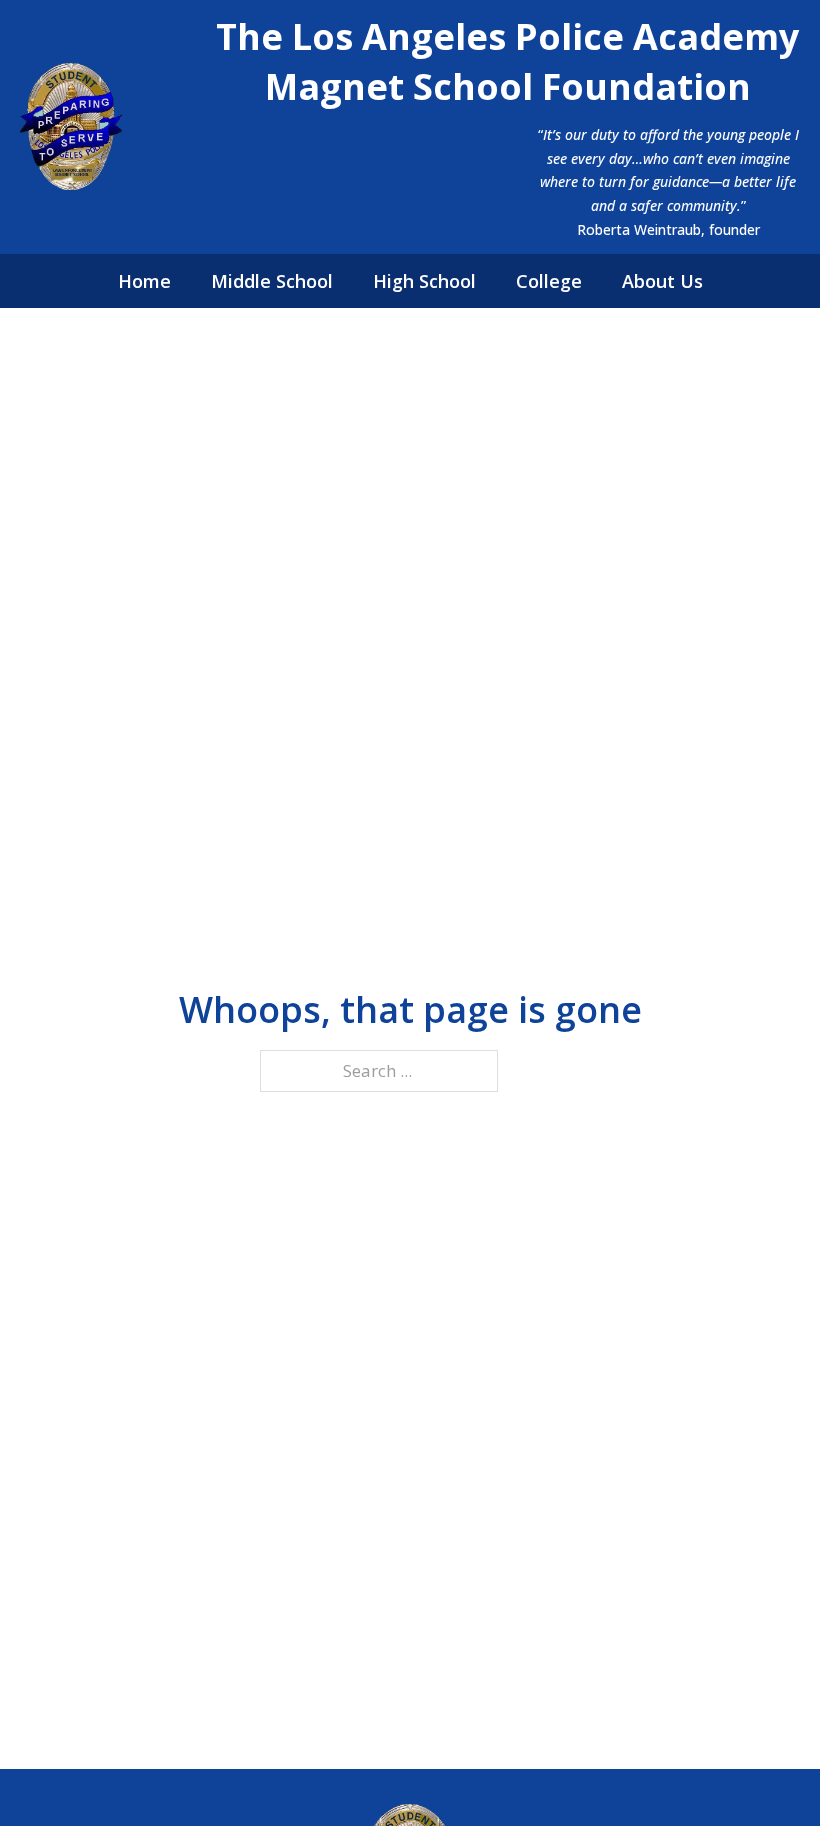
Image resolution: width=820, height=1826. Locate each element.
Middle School (272, 281)
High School (424, 281)
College (549, 281)
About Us (662, 281)
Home (144, 281)
